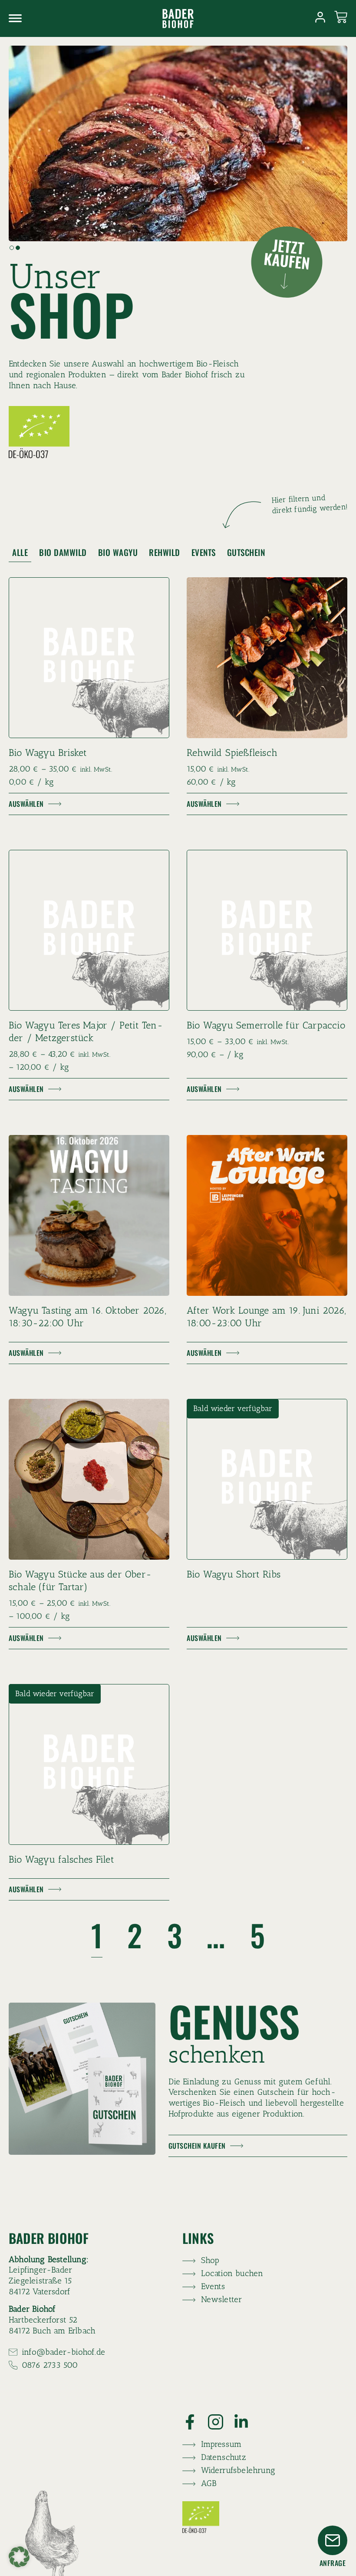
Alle (20, 552)
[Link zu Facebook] (195, 2422)
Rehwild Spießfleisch (232, 753)
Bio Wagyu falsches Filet (61, 1859)
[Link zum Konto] (320, 17)
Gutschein (246, 552)
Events (204, 552)
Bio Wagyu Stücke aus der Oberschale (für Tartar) (80, 1581)
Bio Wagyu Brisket (48, 753)
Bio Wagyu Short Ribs (234, 1574)
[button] (12, 248)
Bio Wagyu (118, 552)
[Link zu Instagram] (221, 2422)
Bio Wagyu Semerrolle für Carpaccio (266, 1025)
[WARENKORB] (341, 17)
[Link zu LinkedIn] (246, 2422)
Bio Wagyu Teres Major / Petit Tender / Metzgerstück (86, 1032)
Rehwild (165, 552)
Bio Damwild (63, 552)
